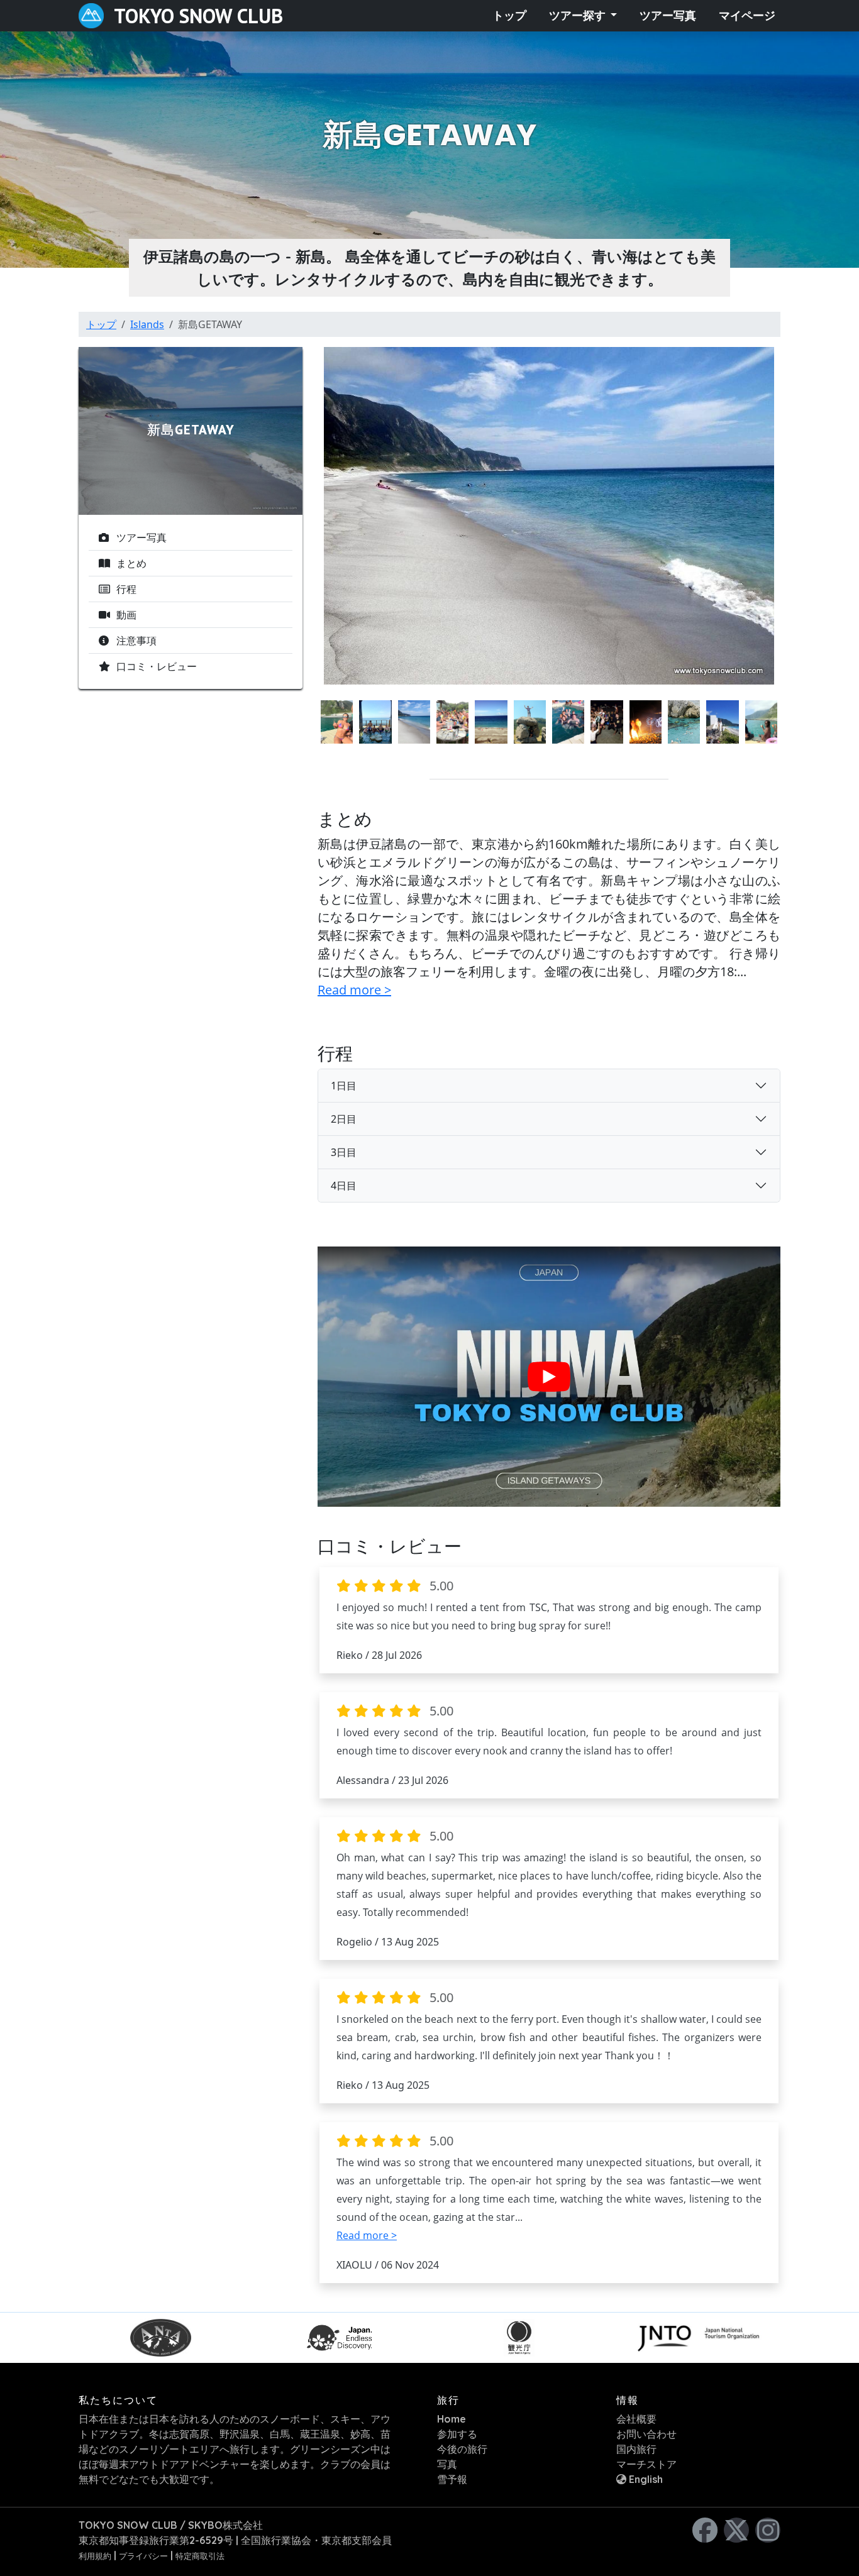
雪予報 (452, 2479)
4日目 (344, 1186)
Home (452, 2419)
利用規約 (95, 2556)
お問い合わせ (646, 2434)
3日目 (344, 1152)
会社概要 (636, 2419)
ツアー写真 (668, 16)
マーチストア (646, 2464)
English (645, 2479)
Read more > (354, 990)
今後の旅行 (462, 2449)
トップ (509, 16)
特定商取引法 (200, 2556)
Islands (147, 324)
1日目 (344, 1086)
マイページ (747, 16)
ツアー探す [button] (579, 16)
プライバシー (143, 2556)
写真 (447, 2464)
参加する (457, 2434)
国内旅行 (636, 2449)
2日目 (344, 1119)
